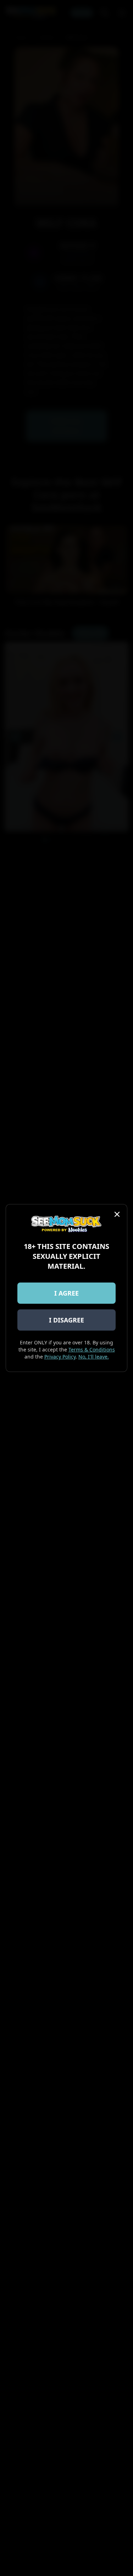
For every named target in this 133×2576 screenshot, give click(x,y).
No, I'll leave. (94, 1357)
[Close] (117, 1214)
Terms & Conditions (92, 1350)
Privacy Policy (60, 1357)
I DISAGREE (66, 1320)
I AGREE (66, 1293)
